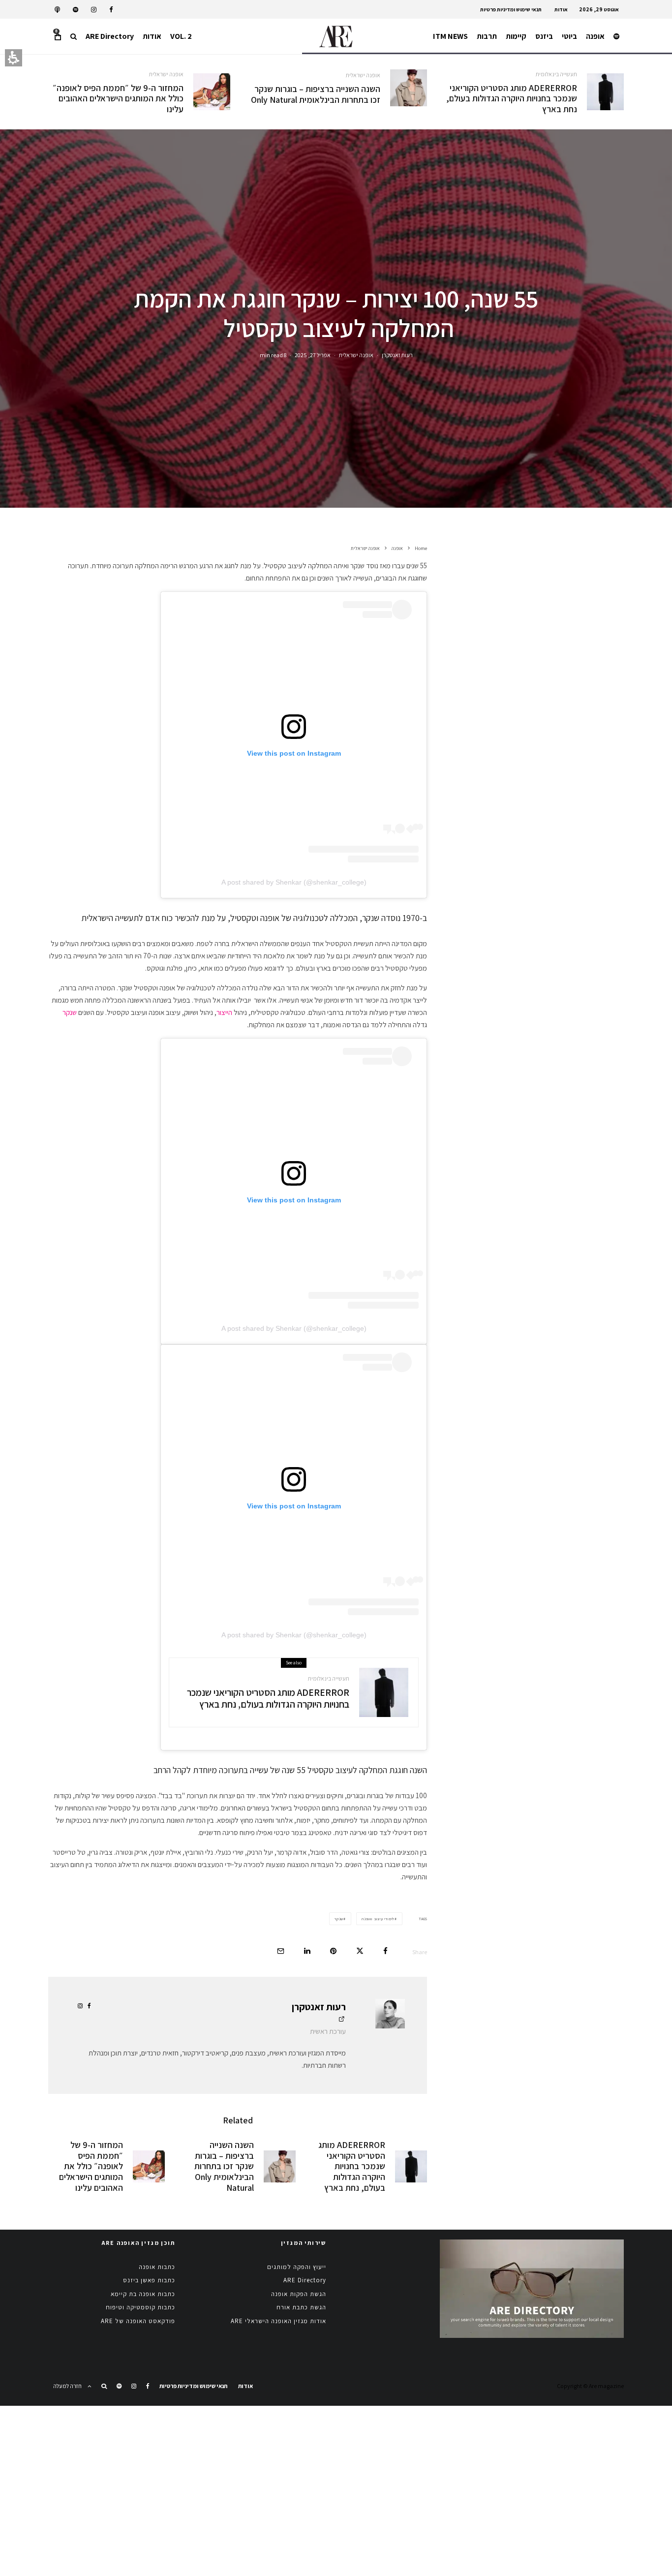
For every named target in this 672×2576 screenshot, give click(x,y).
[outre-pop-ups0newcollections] (212, 92)
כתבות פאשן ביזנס (149, 2280)
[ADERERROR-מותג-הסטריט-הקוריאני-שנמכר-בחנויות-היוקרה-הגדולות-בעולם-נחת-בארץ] (605, 92)
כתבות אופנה (157, 2267)
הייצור (224, 1012)
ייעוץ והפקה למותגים (297, 2267)
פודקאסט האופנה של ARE (138, 2321)
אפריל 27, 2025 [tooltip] (313, 354)
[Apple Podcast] (57, 10)
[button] (74, 36)
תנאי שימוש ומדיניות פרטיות (511, 9)
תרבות (487, 36)
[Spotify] (76, 10)
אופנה (595, 36)
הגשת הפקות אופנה (299, 2294)
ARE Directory (110, 36)
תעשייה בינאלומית (556, 74)
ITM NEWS (450, 36)
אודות (561, 9)
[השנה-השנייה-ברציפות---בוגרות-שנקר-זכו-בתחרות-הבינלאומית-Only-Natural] (409, 88)
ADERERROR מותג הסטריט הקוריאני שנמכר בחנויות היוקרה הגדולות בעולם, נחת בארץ (512, 99)
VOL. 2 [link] (181, 36)
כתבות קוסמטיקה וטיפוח (140, 2307)
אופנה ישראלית (363, 75)
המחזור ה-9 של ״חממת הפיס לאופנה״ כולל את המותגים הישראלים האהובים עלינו (118, 99)
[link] (111, 10)
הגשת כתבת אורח (301, 2307)
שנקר (70, 1012)
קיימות (516, 36)
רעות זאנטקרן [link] (397, 354)
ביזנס (544, 36)
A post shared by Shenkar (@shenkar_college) (294, 882)
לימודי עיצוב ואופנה (378, 1919)
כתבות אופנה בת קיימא (143, 2294)
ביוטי (569, 36)
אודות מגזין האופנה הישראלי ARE (278, 2321)
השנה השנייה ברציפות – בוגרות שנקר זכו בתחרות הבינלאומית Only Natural (315, 94)
